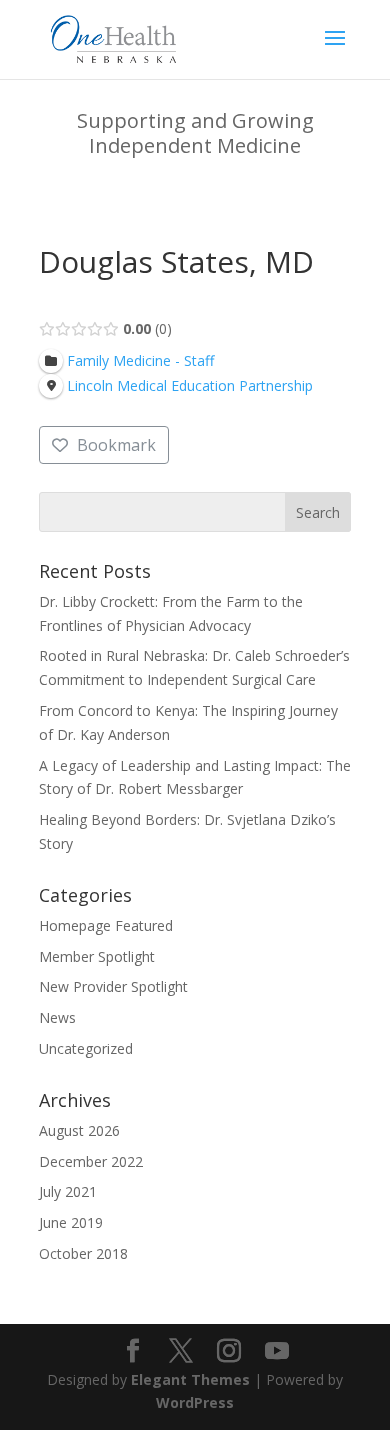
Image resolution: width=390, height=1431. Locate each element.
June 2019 (71, 1222)
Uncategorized (86, 1048)
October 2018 (83, 1253)
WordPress (195, 1402)
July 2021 (68, 1191)
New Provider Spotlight (113, 986)
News (57, 1017)
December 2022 (91, 1161)
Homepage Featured (106, 925)
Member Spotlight (97, 956)
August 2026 (79, 1130)
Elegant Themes (190, 1379)
